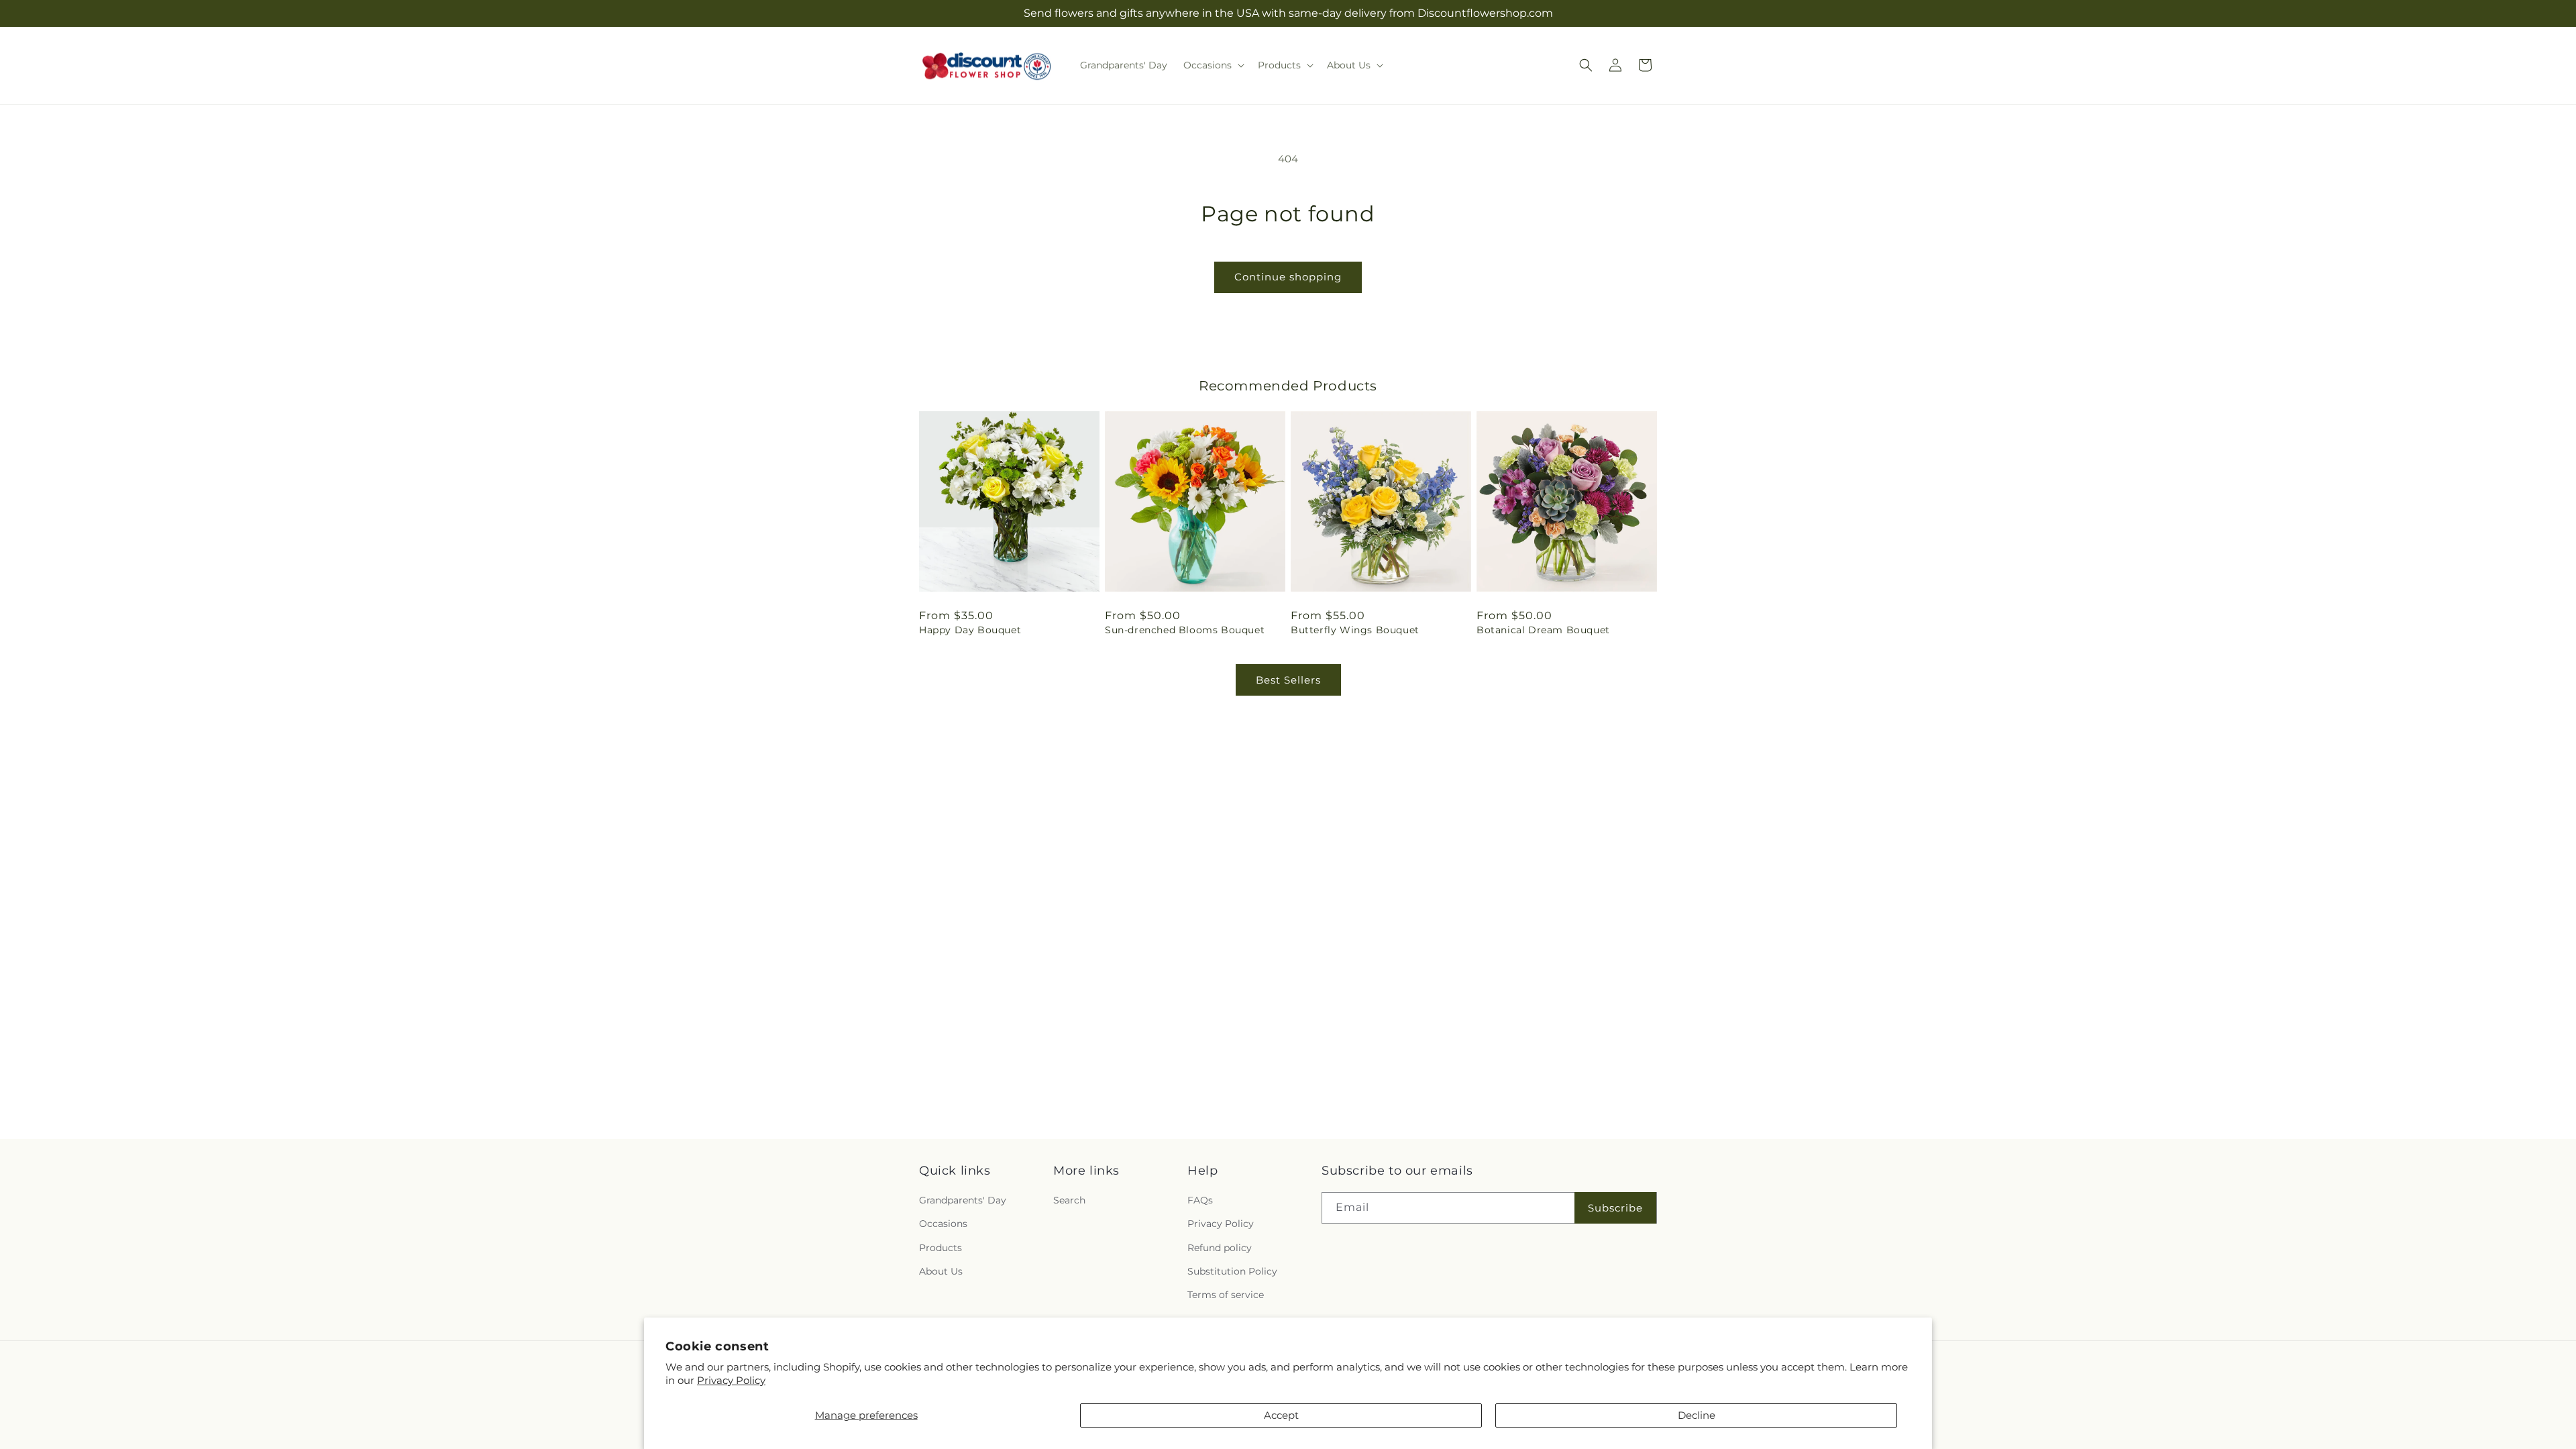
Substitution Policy (1232, 1271)
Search (1069, 1200)
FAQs (1200, 1200)
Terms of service (1226, 1295)
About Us (941, 1271)
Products (941, 1248)
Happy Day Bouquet (970, 630)
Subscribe (1615, 1208)
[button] (1213, 65)
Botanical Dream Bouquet (1543, 630)
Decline (1697, 1415)
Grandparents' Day (963, 1200)
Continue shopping (1288, 277)
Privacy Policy (731, 1380)
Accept (1281, 1415)
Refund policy (1220, 1248)
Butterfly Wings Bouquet (1355, 630)
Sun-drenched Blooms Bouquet (1185, 630)
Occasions (943, 1224)
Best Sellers (1288, 680)
